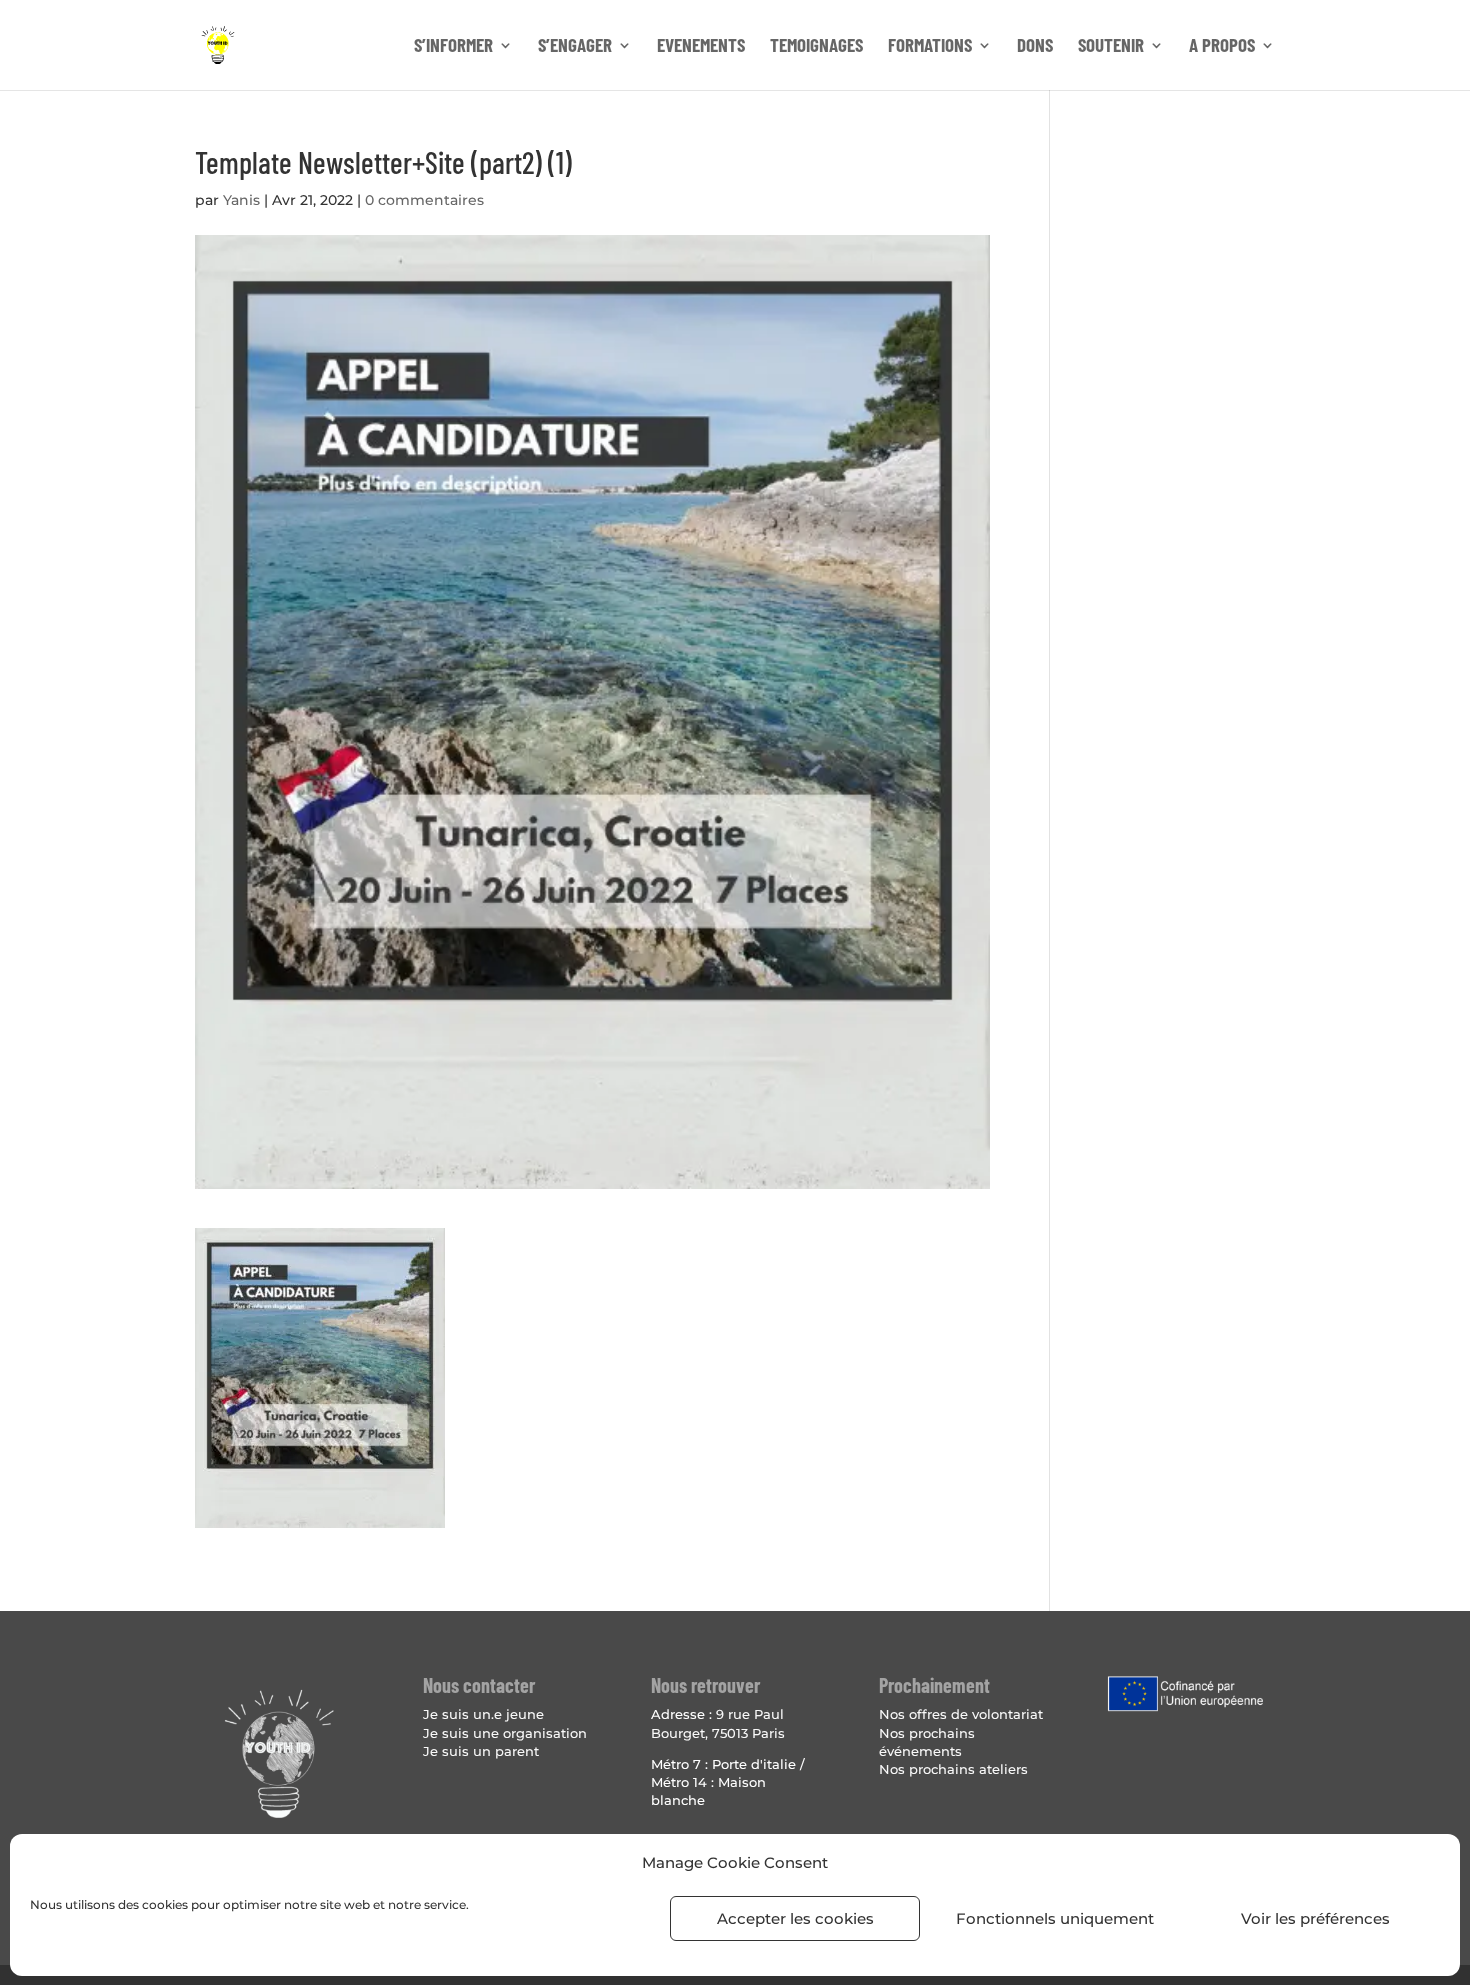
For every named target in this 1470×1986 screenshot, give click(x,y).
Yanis (241, 200)
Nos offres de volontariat (961, 1714)
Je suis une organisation (505, 1733)
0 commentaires (424, 200)
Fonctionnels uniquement (1055, 1918)
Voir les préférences (1315, 1918)
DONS (1035, 47)
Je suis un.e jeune (483, 1714)
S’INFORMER (453, 47)
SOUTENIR (1111, 47)
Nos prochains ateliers (953, 1769)
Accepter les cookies (795, 1918)
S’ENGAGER (575, 47)
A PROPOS (1222, 47)
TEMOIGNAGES (816, 47)
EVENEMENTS (701, 47)
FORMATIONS (930, 47)
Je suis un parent (481, 1751)
